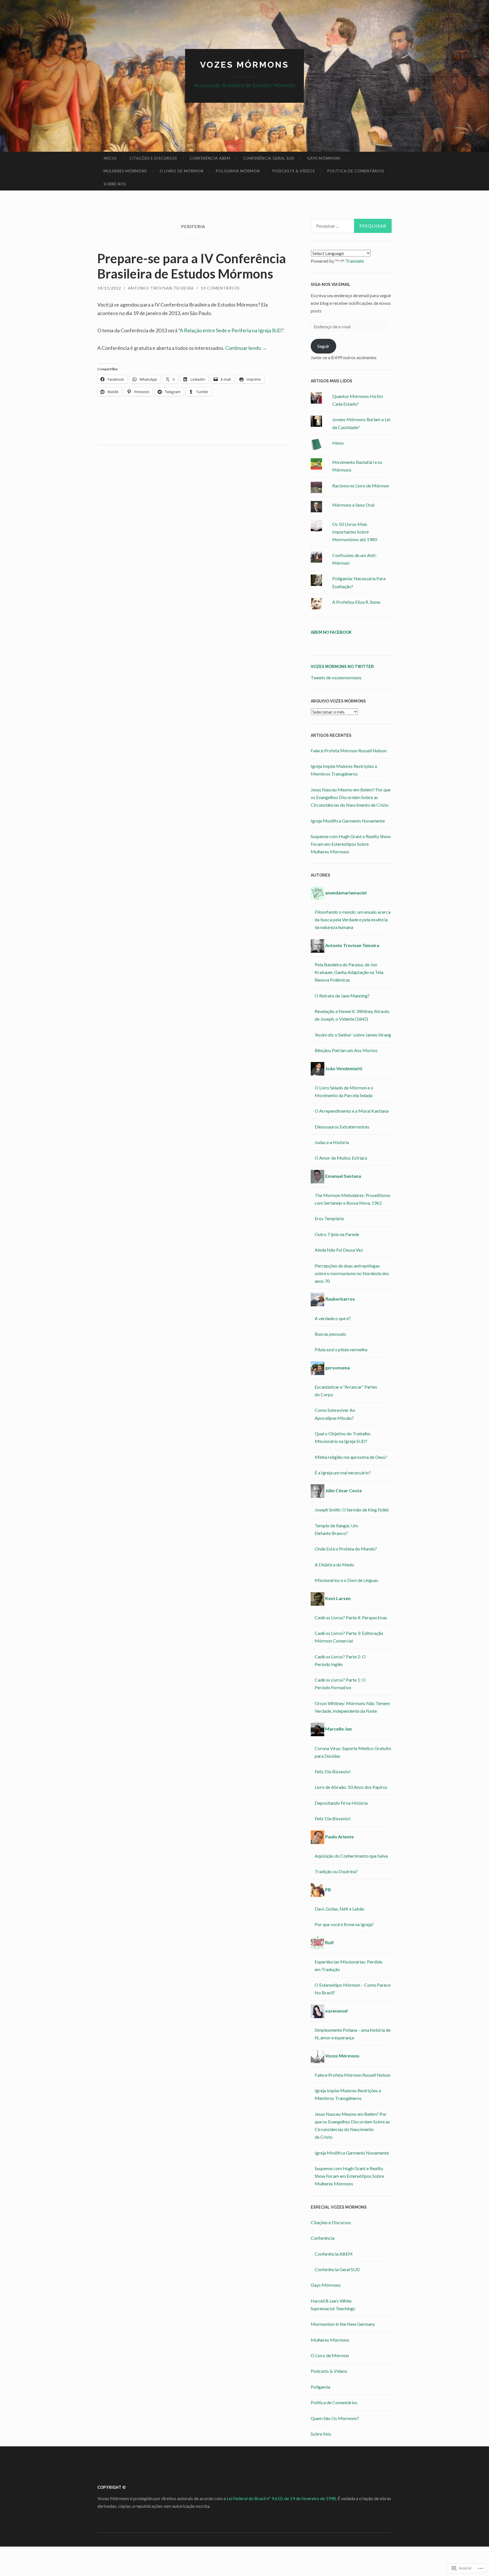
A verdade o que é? (333, 1318)
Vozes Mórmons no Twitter (342, 667)
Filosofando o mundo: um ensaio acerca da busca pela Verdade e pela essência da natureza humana (353, 919)
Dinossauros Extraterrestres (342, 1127)
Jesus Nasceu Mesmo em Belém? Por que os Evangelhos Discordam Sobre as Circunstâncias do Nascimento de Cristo (351, 797)
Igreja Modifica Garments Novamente (348, 821)
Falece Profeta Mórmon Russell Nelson (349, 750)
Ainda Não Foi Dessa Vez (339, 1250)
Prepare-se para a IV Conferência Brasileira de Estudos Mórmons (192, 266)
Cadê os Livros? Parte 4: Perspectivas (351, 1617)
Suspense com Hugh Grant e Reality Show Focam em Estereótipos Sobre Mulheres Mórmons (351, 844)
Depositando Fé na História (341, 1803)
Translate (355, 261)
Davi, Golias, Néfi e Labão (340, 1909)
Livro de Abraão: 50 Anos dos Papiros (351, 1787)
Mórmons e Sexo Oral (353, 505)
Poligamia (320, 2387)
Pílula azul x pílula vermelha (341, 1349)
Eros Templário (329, 1218)
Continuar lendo (246, 348)
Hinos (338, 443)
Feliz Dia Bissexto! (333, 1771)
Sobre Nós (115, 184)
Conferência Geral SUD (269, 158)
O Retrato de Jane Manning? (342, 996)
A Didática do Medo (334, 1565)
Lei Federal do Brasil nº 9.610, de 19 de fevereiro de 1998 (281, 2498)
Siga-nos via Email (331, 284)
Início (110, 158)
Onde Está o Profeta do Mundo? (346, 1549)
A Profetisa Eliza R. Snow (356, 602)
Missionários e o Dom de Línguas (346, 1580)
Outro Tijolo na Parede (337, 1234)
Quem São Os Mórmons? (335, 2418)
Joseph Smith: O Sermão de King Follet (352, 1510)
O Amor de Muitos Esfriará (341, 1158)
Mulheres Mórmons (125, 171)
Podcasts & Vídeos (294, 171)
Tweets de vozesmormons (336, 677)
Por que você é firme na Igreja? (344, 1924)
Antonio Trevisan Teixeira (161, 288)
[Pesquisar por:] (351, 226)
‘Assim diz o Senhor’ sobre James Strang (353, 1035)
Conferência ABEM (210, 158)
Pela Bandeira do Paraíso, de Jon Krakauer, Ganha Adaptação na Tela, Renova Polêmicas (349, 972)
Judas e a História (332, 1142)
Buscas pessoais (330, 1334)
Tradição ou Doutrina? (336, 1871)
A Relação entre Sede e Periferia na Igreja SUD (231, 330)
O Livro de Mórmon (182, 171)
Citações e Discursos (153, 158)
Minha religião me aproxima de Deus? (351, 1457)
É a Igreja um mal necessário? (343, 1473)
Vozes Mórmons (244, 65)
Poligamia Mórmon (238, 171)
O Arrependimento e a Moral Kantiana (352, 1111)
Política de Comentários (356, 171)
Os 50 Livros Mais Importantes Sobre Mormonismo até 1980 (355, 532)
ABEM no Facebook (331, 632)
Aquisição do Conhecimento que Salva (351, 1856)
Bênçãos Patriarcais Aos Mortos (346, 1050)
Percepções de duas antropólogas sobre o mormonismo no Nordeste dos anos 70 (352, 1273)
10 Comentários (220, 288)
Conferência (323, 2238)
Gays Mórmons (324, 158)
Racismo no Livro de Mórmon (361, 486)
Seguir (323, 346)
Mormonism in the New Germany (343, 2324)
